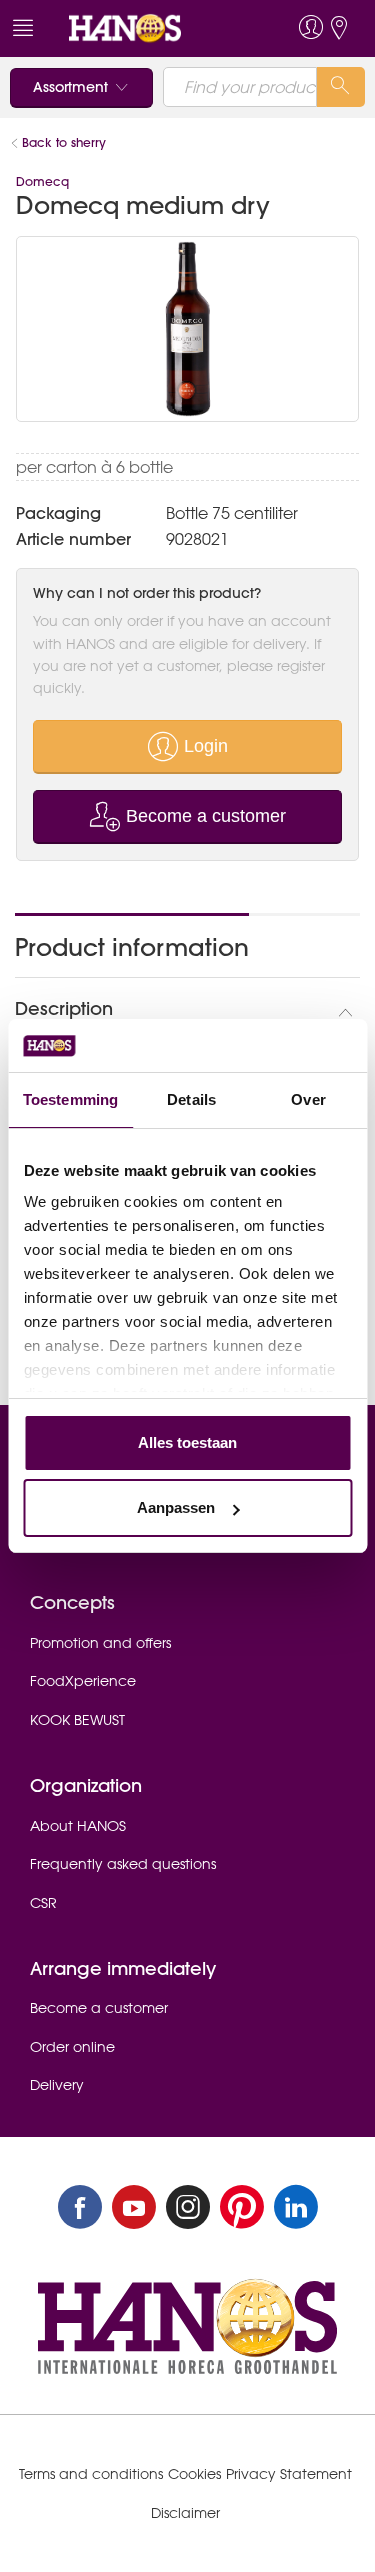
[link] (151, 28)
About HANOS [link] (78, 1826)
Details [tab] (191, 1099)
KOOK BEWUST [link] (77, 1720)
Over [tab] (308, 1099)
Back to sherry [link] (66, 142)
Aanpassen (176, 1507)
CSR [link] (43, 1903)
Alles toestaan (187, 1442)
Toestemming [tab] (70, 1099)
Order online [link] (72, 2047)
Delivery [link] (57, 2085)
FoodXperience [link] (83, 1681)
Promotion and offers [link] (100, 1643)
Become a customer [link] (99, 2008)
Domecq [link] (42, 181)
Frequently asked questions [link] (123, 1864)
